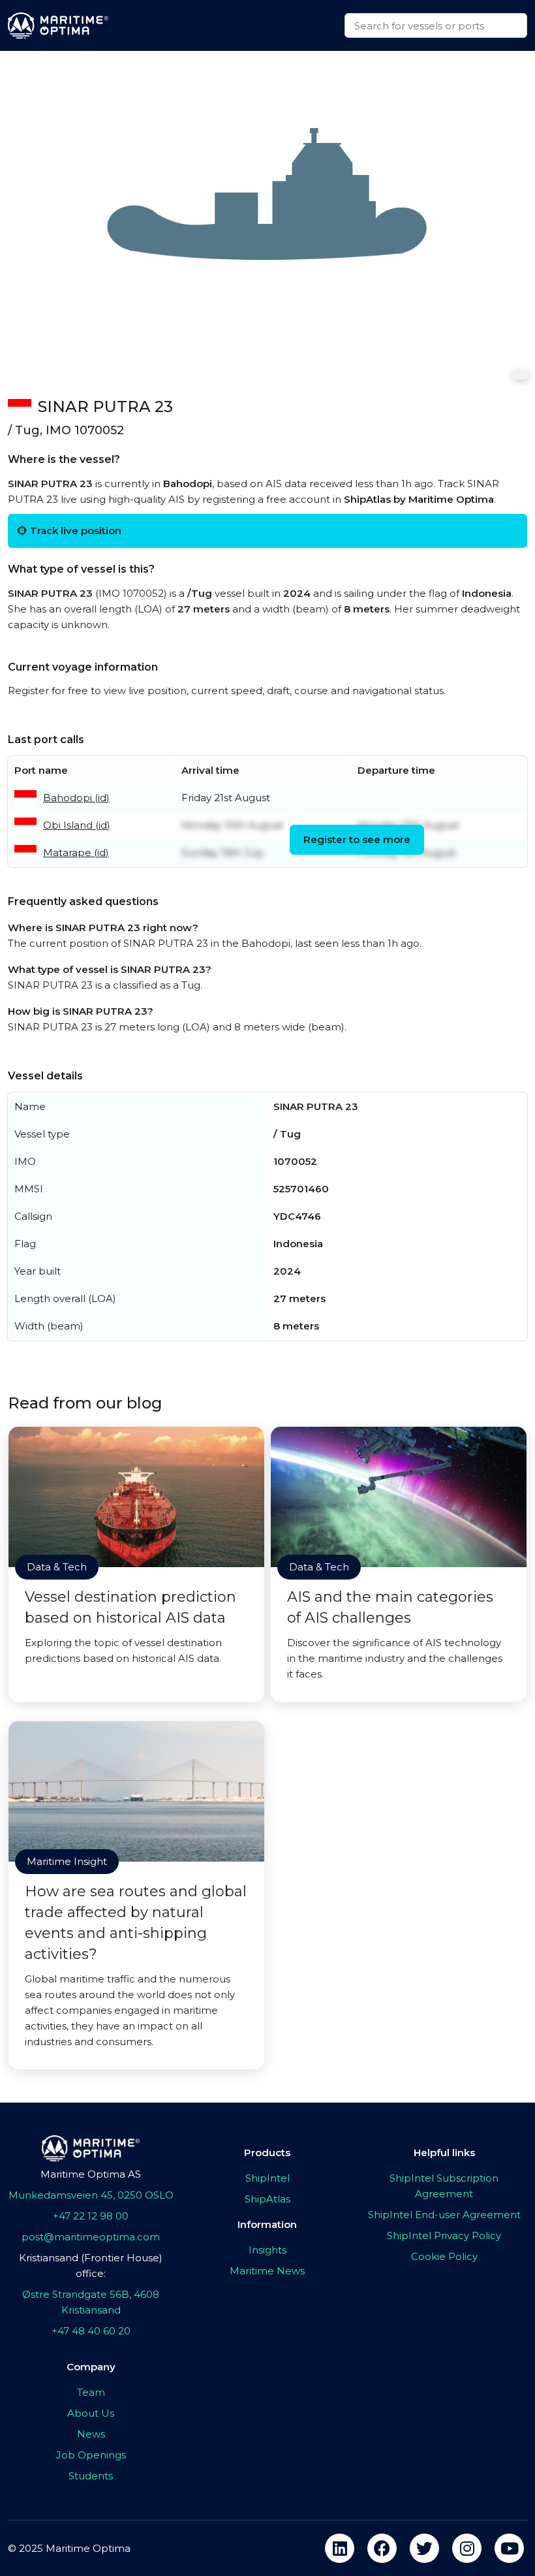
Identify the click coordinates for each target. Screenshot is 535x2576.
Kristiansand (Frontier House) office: (91, 2266)
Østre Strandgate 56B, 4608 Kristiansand (91, 2302)
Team (91, 2392)
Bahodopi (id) (76, 798)
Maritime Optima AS (91, 2174)
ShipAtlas (267, 2199)
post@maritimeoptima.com (91, 2237)
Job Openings (91, 2455)
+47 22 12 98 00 (91, 2216)
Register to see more (357, 839)
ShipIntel (267, 2178)
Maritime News (267, 2271)
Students (91, 2476)
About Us (91, 2413)
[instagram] (467, 2548)
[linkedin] (340, 2548)
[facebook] (382, 2548)
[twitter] (424, 2548)
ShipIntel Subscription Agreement (444, 2186)
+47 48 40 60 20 (91, 2331)
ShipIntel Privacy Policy (444, 2235)
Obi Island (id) (77, 825)
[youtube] (509, 2548)
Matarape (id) (76, 852)
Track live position (76, 531)
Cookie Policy (444, 2256)
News (91, 2434)
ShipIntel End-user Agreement (444, 2215)
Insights (267, 2250)
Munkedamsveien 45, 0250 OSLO (91, 2195)
